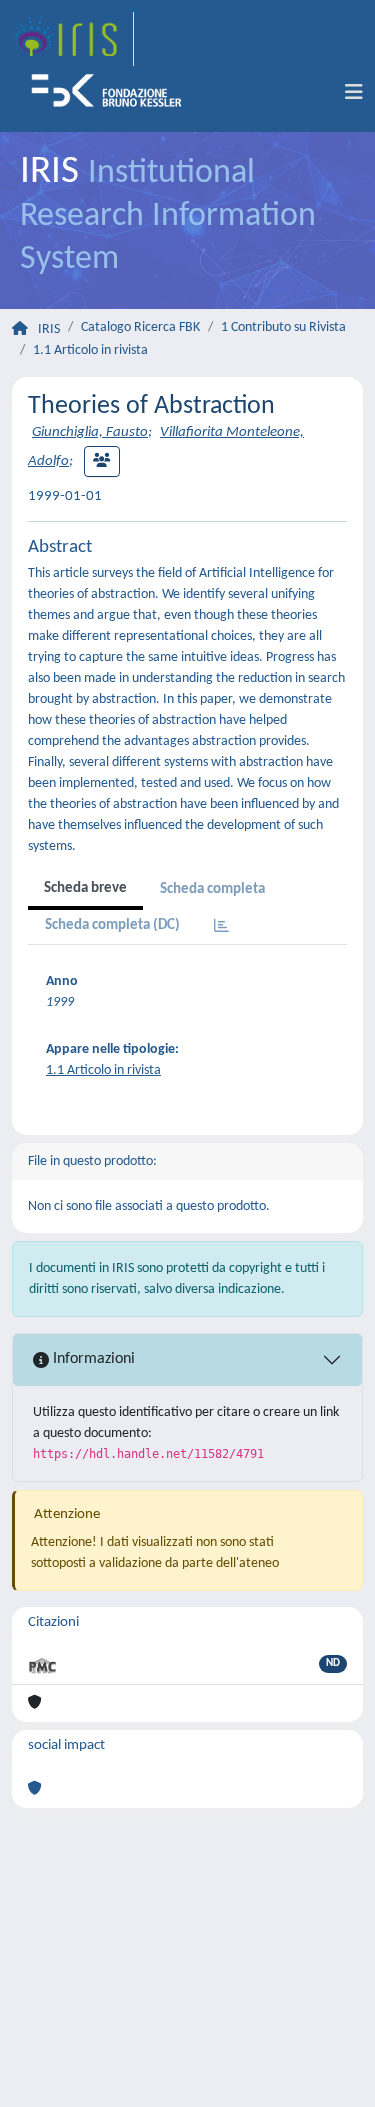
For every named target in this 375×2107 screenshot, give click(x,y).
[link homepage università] (113, 93)
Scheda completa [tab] (212, 889)
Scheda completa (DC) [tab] (112, 925)
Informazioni (92, 1359)
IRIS (49, 329)
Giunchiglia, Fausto (90, 432)
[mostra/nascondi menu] (354, 93)
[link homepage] (73, 39)
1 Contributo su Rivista (283, 327)
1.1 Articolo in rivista (90, 350)
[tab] (221, 927)
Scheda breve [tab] (85, 888)
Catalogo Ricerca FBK (140, 327)
